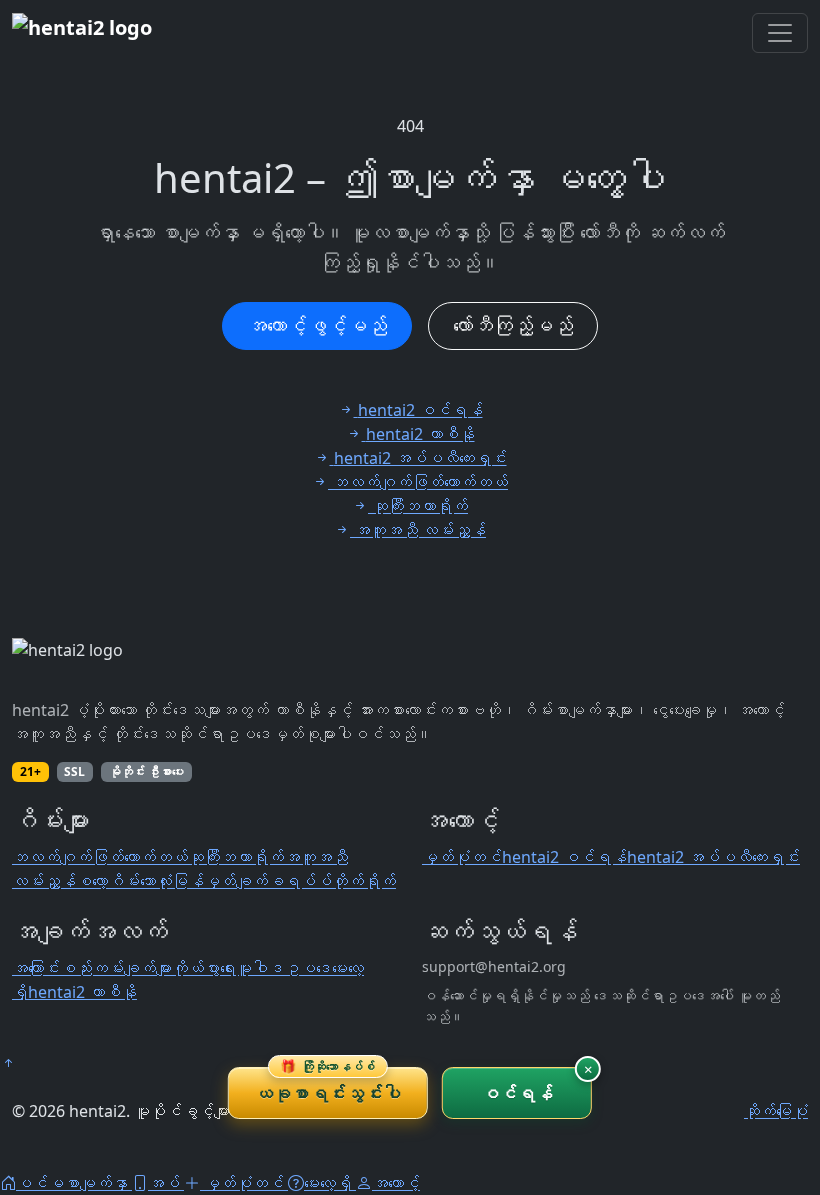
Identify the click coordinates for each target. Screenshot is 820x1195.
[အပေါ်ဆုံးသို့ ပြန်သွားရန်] (8, 1063)
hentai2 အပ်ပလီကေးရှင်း (713, 857)
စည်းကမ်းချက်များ (116, 968)
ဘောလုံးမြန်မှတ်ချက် (204, 881)
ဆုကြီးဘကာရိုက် (236, 857)
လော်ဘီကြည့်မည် (513, 325)
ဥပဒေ (308, 968)
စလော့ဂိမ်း (108, 881)
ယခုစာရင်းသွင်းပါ (328, 1086)
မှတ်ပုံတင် (462, 857)
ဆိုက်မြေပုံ (776, 1111)
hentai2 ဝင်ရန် (564, 857)
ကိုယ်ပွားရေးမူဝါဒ (228, 968)
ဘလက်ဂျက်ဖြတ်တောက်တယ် (100, 857)
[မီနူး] (780, 33)
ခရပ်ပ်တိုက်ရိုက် (332, 881)
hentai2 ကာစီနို (82, 992)
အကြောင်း (36, 968)
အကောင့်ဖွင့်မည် (317, 325)
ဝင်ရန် (517, 1093)
